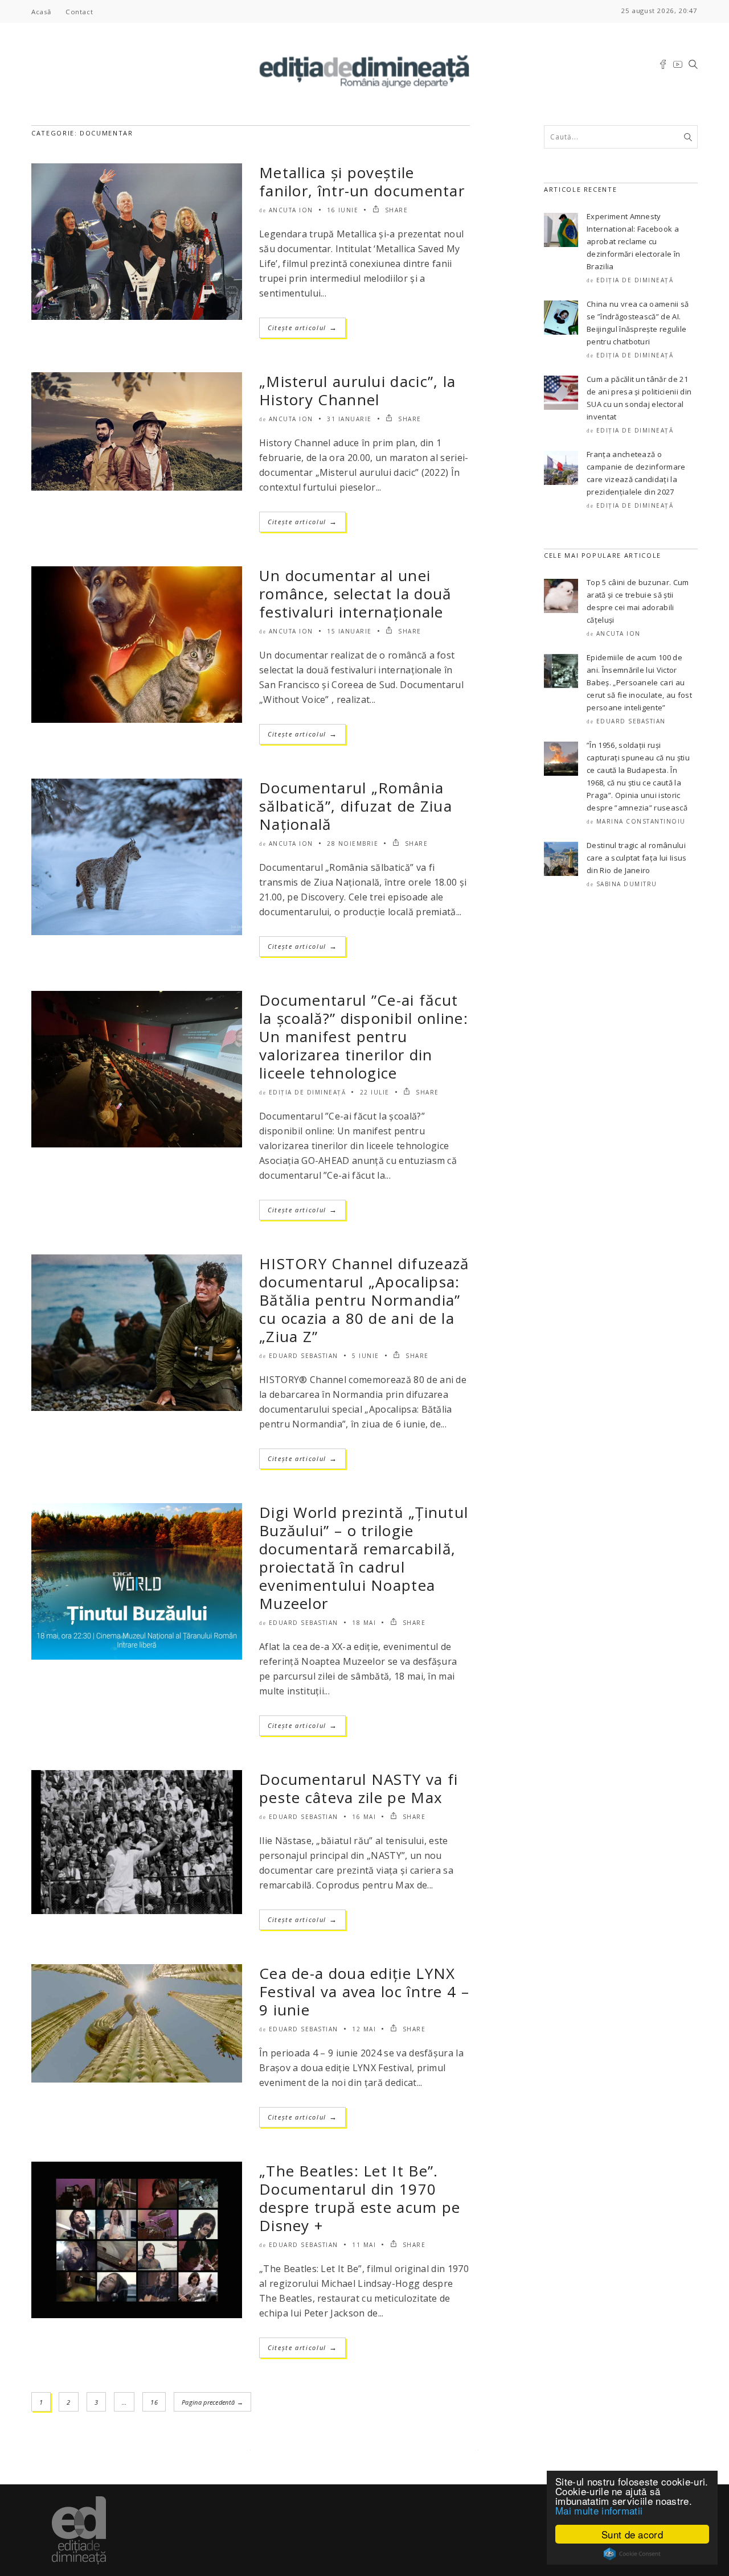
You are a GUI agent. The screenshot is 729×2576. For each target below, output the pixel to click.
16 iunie (343, 210)
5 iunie (366, 1356)
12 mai (364, 2029)
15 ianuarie (349, 631)
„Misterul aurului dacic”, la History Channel (357, 390)
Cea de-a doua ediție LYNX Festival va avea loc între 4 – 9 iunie (364, 1991)
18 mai (364, 1623)
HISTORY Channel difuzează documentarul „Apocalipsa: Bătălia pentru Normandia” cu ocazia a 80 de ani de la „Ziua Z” (364, 1300)
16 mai (364, 1817)
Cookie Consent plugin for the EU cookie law (632, 2554)
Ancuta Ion (291, 210)
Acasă (41, 12)
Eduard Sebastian (304, 1356)
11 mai (364, 2245)
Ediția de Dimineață (308, 1092)
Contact (79, 12)
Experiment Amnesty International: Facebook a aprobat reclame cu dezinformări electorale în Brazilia (633, 241)
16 (154, 2402)
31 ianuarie (349, 419)
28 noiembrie (353, 843)
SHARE (395, 210)
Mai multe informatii (599, 2510)
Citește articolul (302, 328)
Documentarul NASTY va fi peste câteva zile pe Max (359, 1788)
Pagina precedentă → (212, 2402)
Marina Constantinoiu (641, 821)
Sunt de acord (632, 2534)
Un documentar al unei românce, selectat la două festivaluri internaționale (355, 594)
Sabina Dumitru (627, 884)
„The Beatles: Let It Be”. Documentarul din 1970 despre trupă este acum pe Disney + (360, 2198)
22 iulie (375, 1092)
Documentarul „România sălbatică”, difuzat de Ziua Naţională (356, 806)
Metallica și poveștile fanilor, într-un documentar (362, 182)
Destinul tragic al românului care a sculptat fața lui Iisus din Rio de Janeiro (637, 858)
